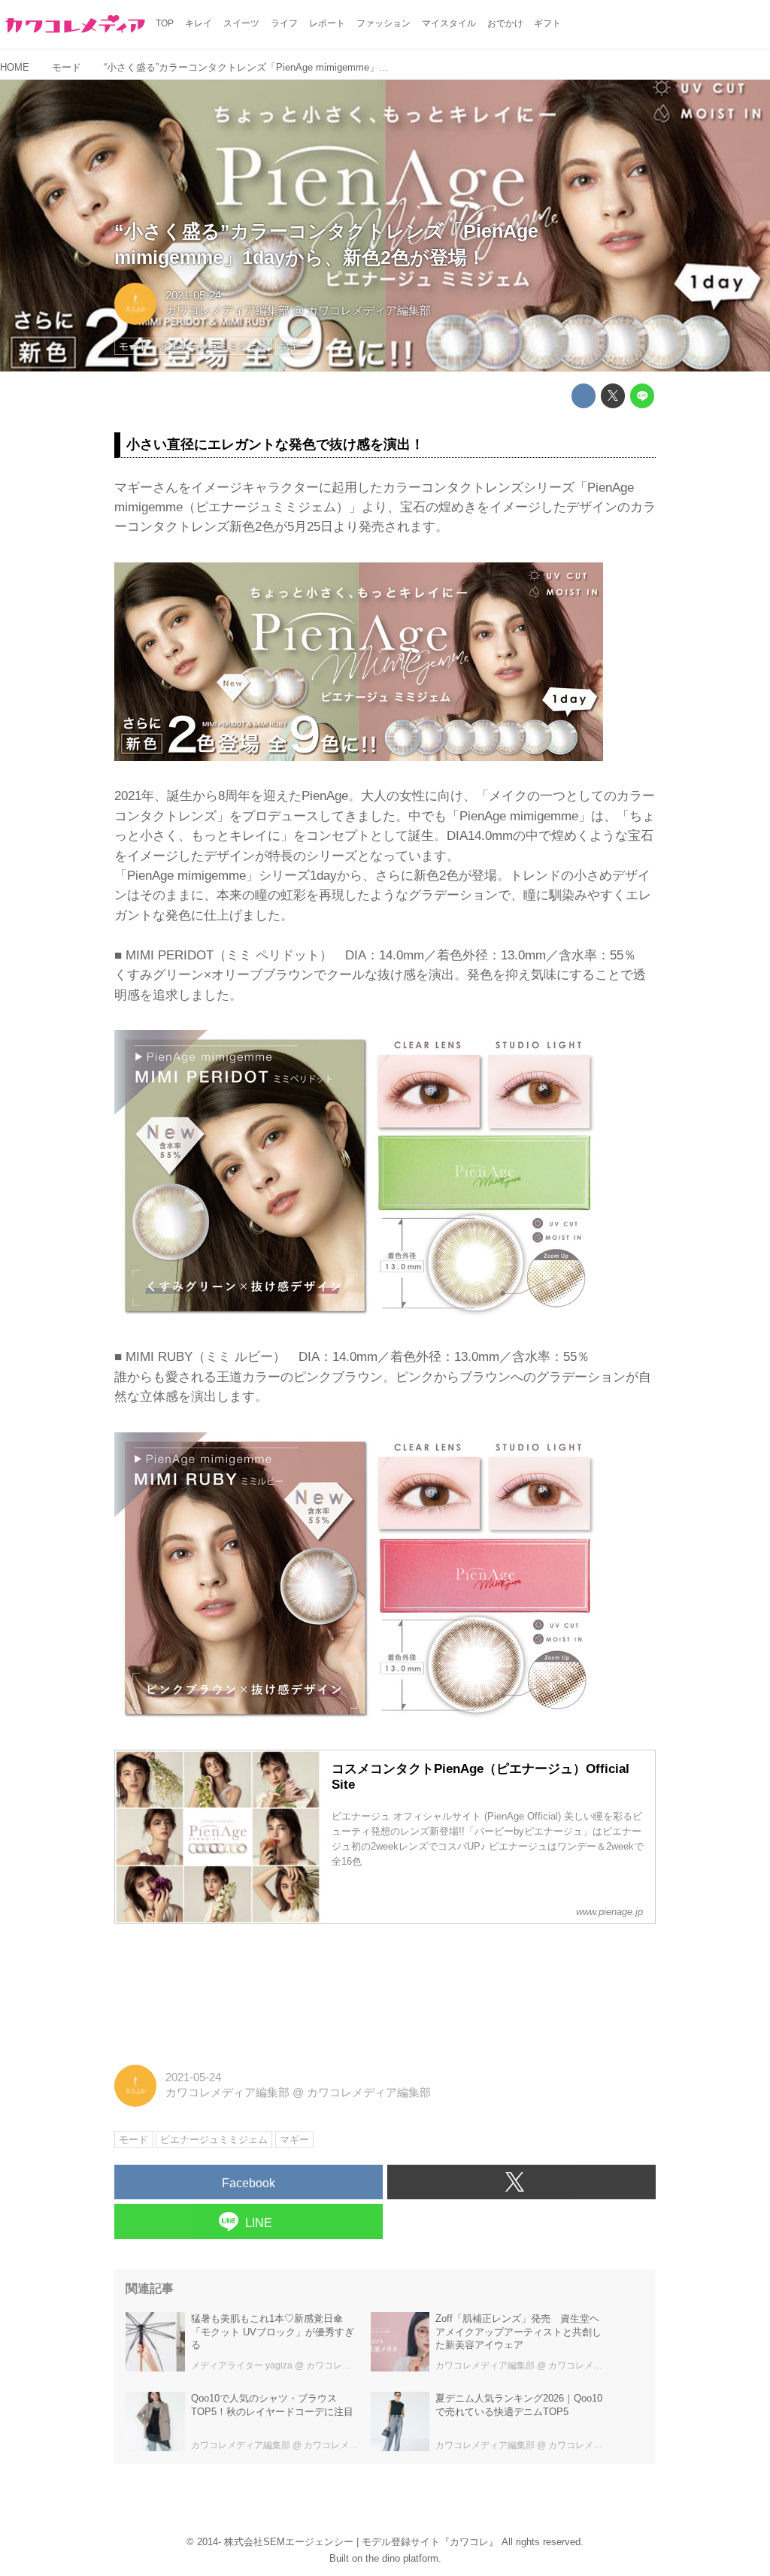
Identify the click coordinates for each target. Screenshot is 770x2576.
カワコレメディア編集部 (227, 311)
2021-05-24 (193, 295)
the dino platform (402, 2558)
